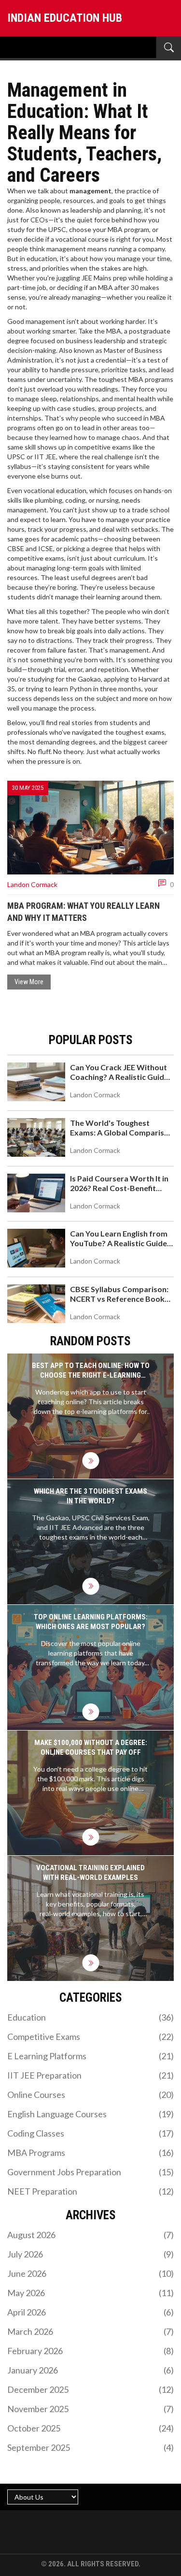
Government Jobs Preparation (90, 2172)
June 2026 (90, 2273)
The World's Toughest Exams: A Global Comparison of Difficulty (122, 1132)
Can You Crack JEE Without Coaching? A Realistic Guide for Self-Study (119, 1077)
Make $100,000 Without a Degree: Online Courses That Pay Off (91, 1747)
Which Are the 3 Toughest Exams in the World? (90, 1496)
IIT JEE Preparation (90, 2075)
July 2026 (90, 2254)
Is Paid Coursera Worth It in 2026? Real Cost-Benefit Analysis (119, 1188)
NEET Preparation (90, 2191)
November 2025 (90, 2409)
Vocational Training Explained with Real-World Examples (90, 1873)
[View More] (90, 1461)
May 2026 (90, 2293)
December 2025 (90, 2389)
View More (29, 982)
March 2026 (90, 2331)
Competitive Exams (90, 2037)
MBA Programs (90, 2153)
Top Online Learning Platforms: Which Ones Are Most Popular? (91, 1622)
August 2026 (90, 2235)
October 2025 (90, 2428)
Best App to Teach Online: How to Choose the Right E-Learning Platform (91, 1371)
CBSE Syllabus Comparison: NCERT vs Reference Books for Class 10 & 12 (119, 1299)
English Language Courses (90, 2114)
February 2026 (90, 2351)
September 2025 (90, 2447)
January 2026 (90, 2370)
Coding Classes (90, 2133)
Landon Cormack (32, 884)
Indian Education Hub (65, 18)
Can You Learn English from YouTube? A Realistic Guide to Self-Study (119, 1243)
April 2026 (90, 2312)
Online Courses (90, 2095)
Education (90, 2017)
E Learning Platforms (90, 2056)
